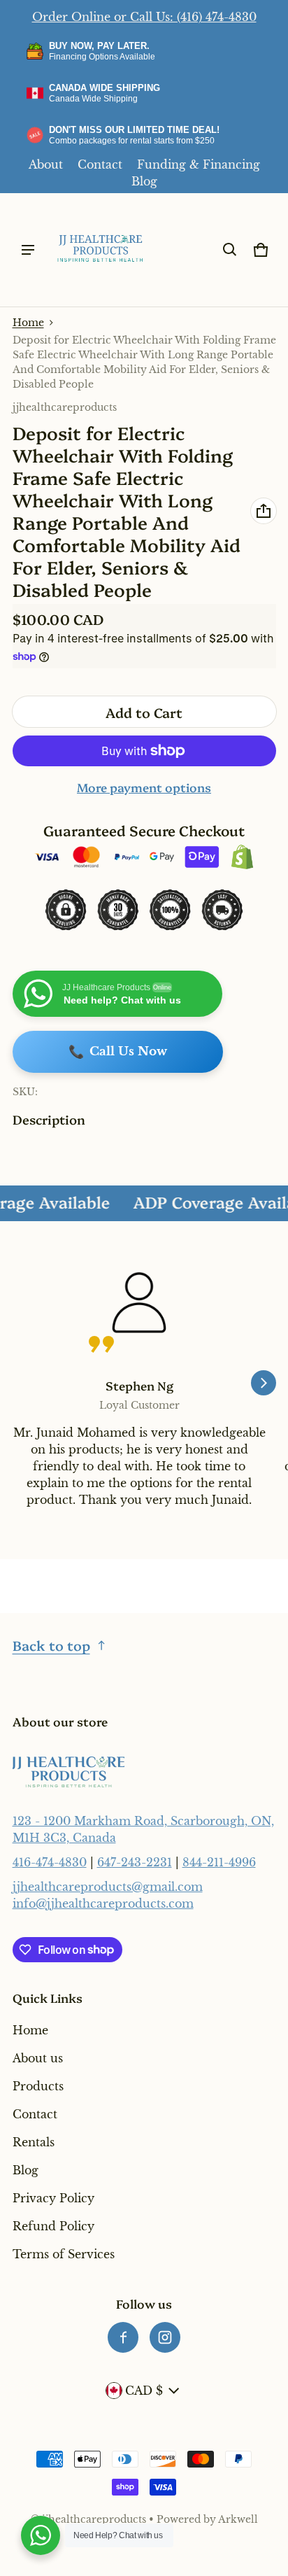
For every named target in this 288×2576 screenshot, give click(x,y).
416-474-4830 (50, 1862)
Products (38, 2086)
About (46, 164)
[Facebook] (123, 2337)
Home (28, 323)
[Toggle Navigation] (28, 250)
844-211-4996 (219, 1862)
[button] (230, 250)
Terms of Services (64, 2254)
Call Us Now (118, 1052)
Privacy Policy (53, 2198)
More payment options (144, 787)
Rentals (34, 2142)
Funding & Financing (199, 164)
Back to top (51, 1645)
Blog (144, 181)
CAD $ (144, 2391)
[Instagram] (165, 2337)
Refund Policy (53, 2226)
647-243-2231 (135, 1862)
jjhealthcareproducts (94, 2520)
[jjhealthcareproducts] (101, 250)
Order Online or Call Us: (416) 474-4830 (144, 17)
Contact (100, 164)
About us (38, 2058)
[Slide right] (264, 1383)
